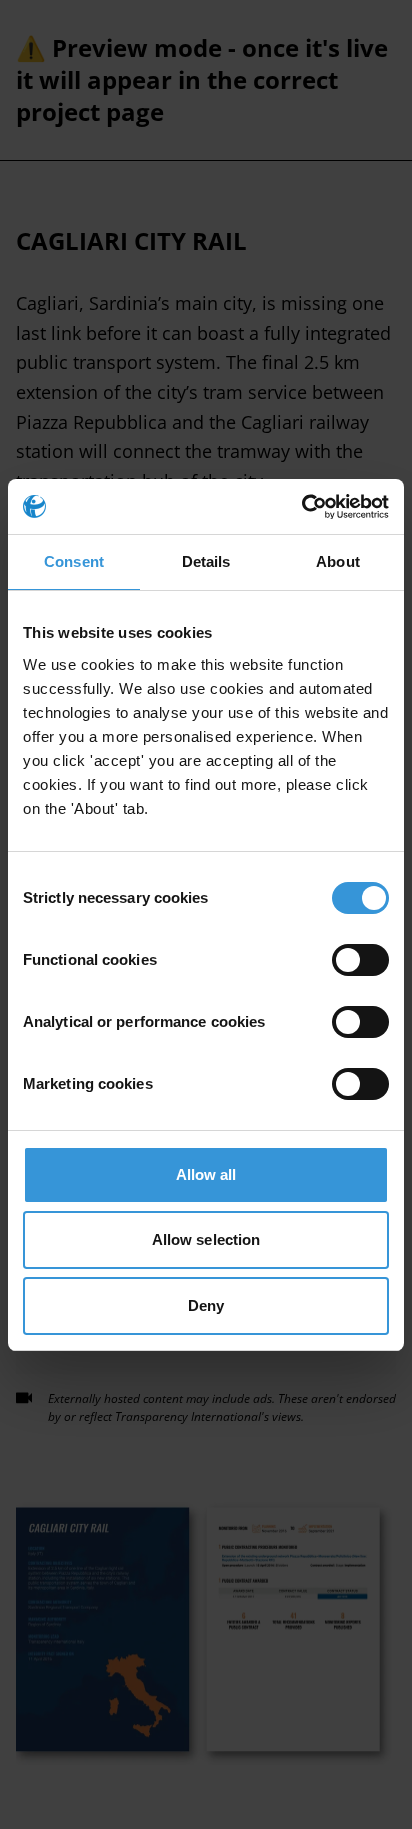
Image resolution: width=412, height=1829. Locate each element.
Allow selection (206, 1239)
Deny (206, 1305)
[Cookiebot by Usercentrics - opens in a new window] (301, 507)
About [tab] (338, 561)
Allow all (206, 1174)
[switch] (360, 960)
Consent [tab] (74, 561)
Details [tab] (206, 561)
